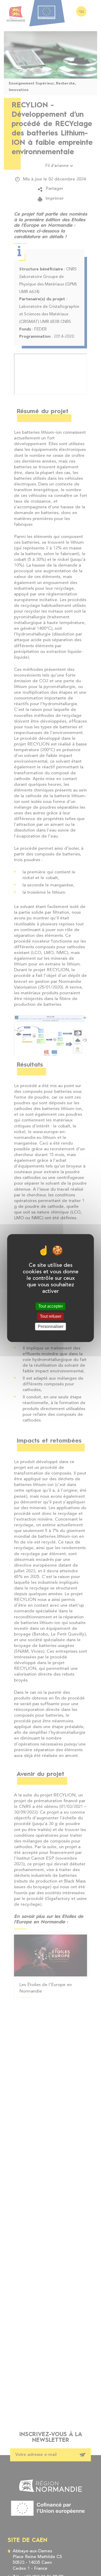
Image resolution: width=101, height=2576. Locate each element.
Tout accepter (51, 1306)
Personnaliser (51, 1326)
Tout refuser (51, 1316)
